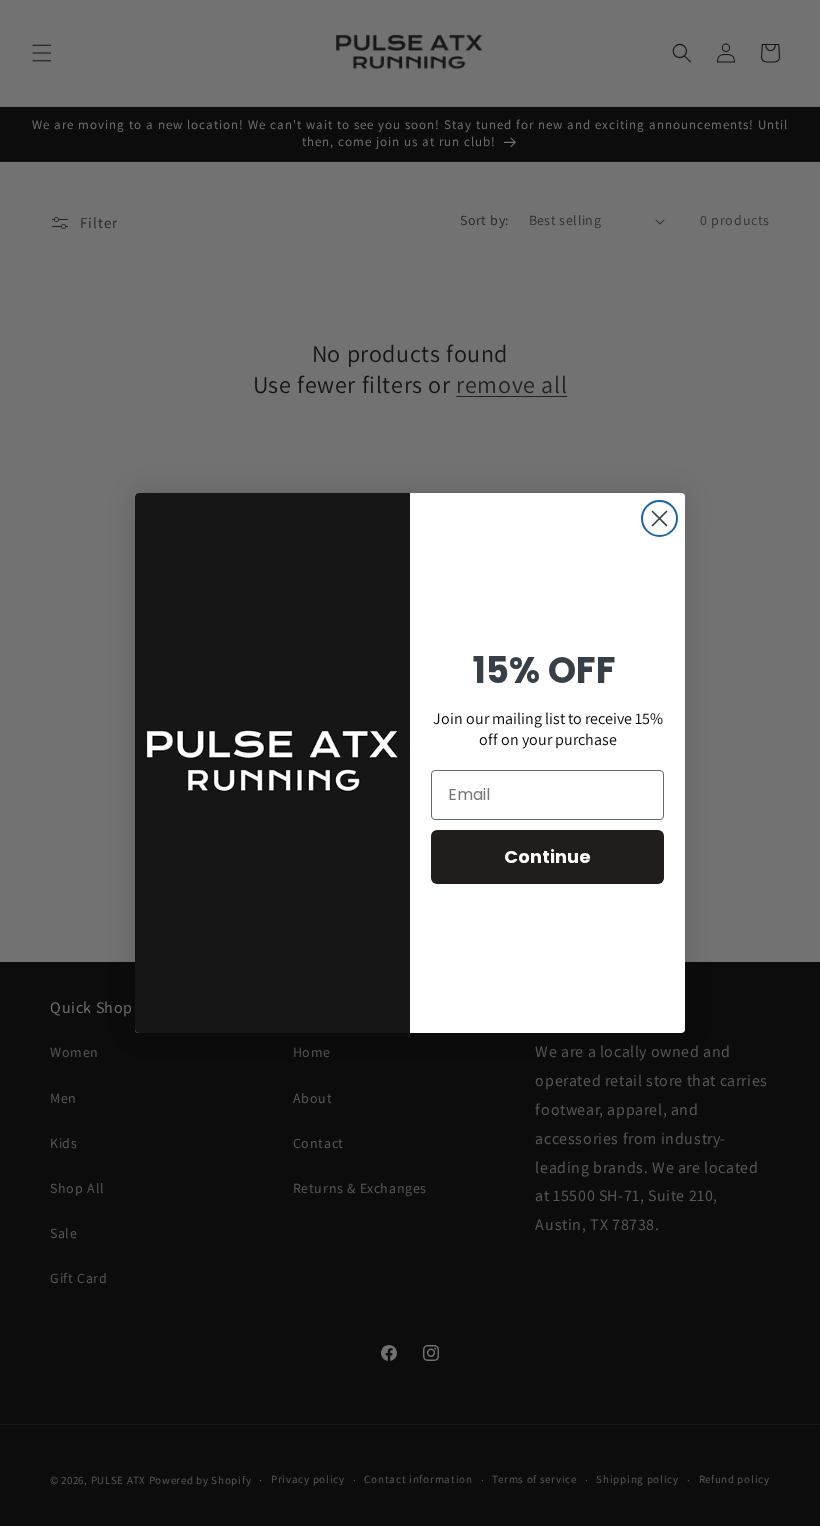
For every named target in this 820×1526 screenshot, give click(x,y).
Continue (547, 856)
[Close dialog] (659, 518)
